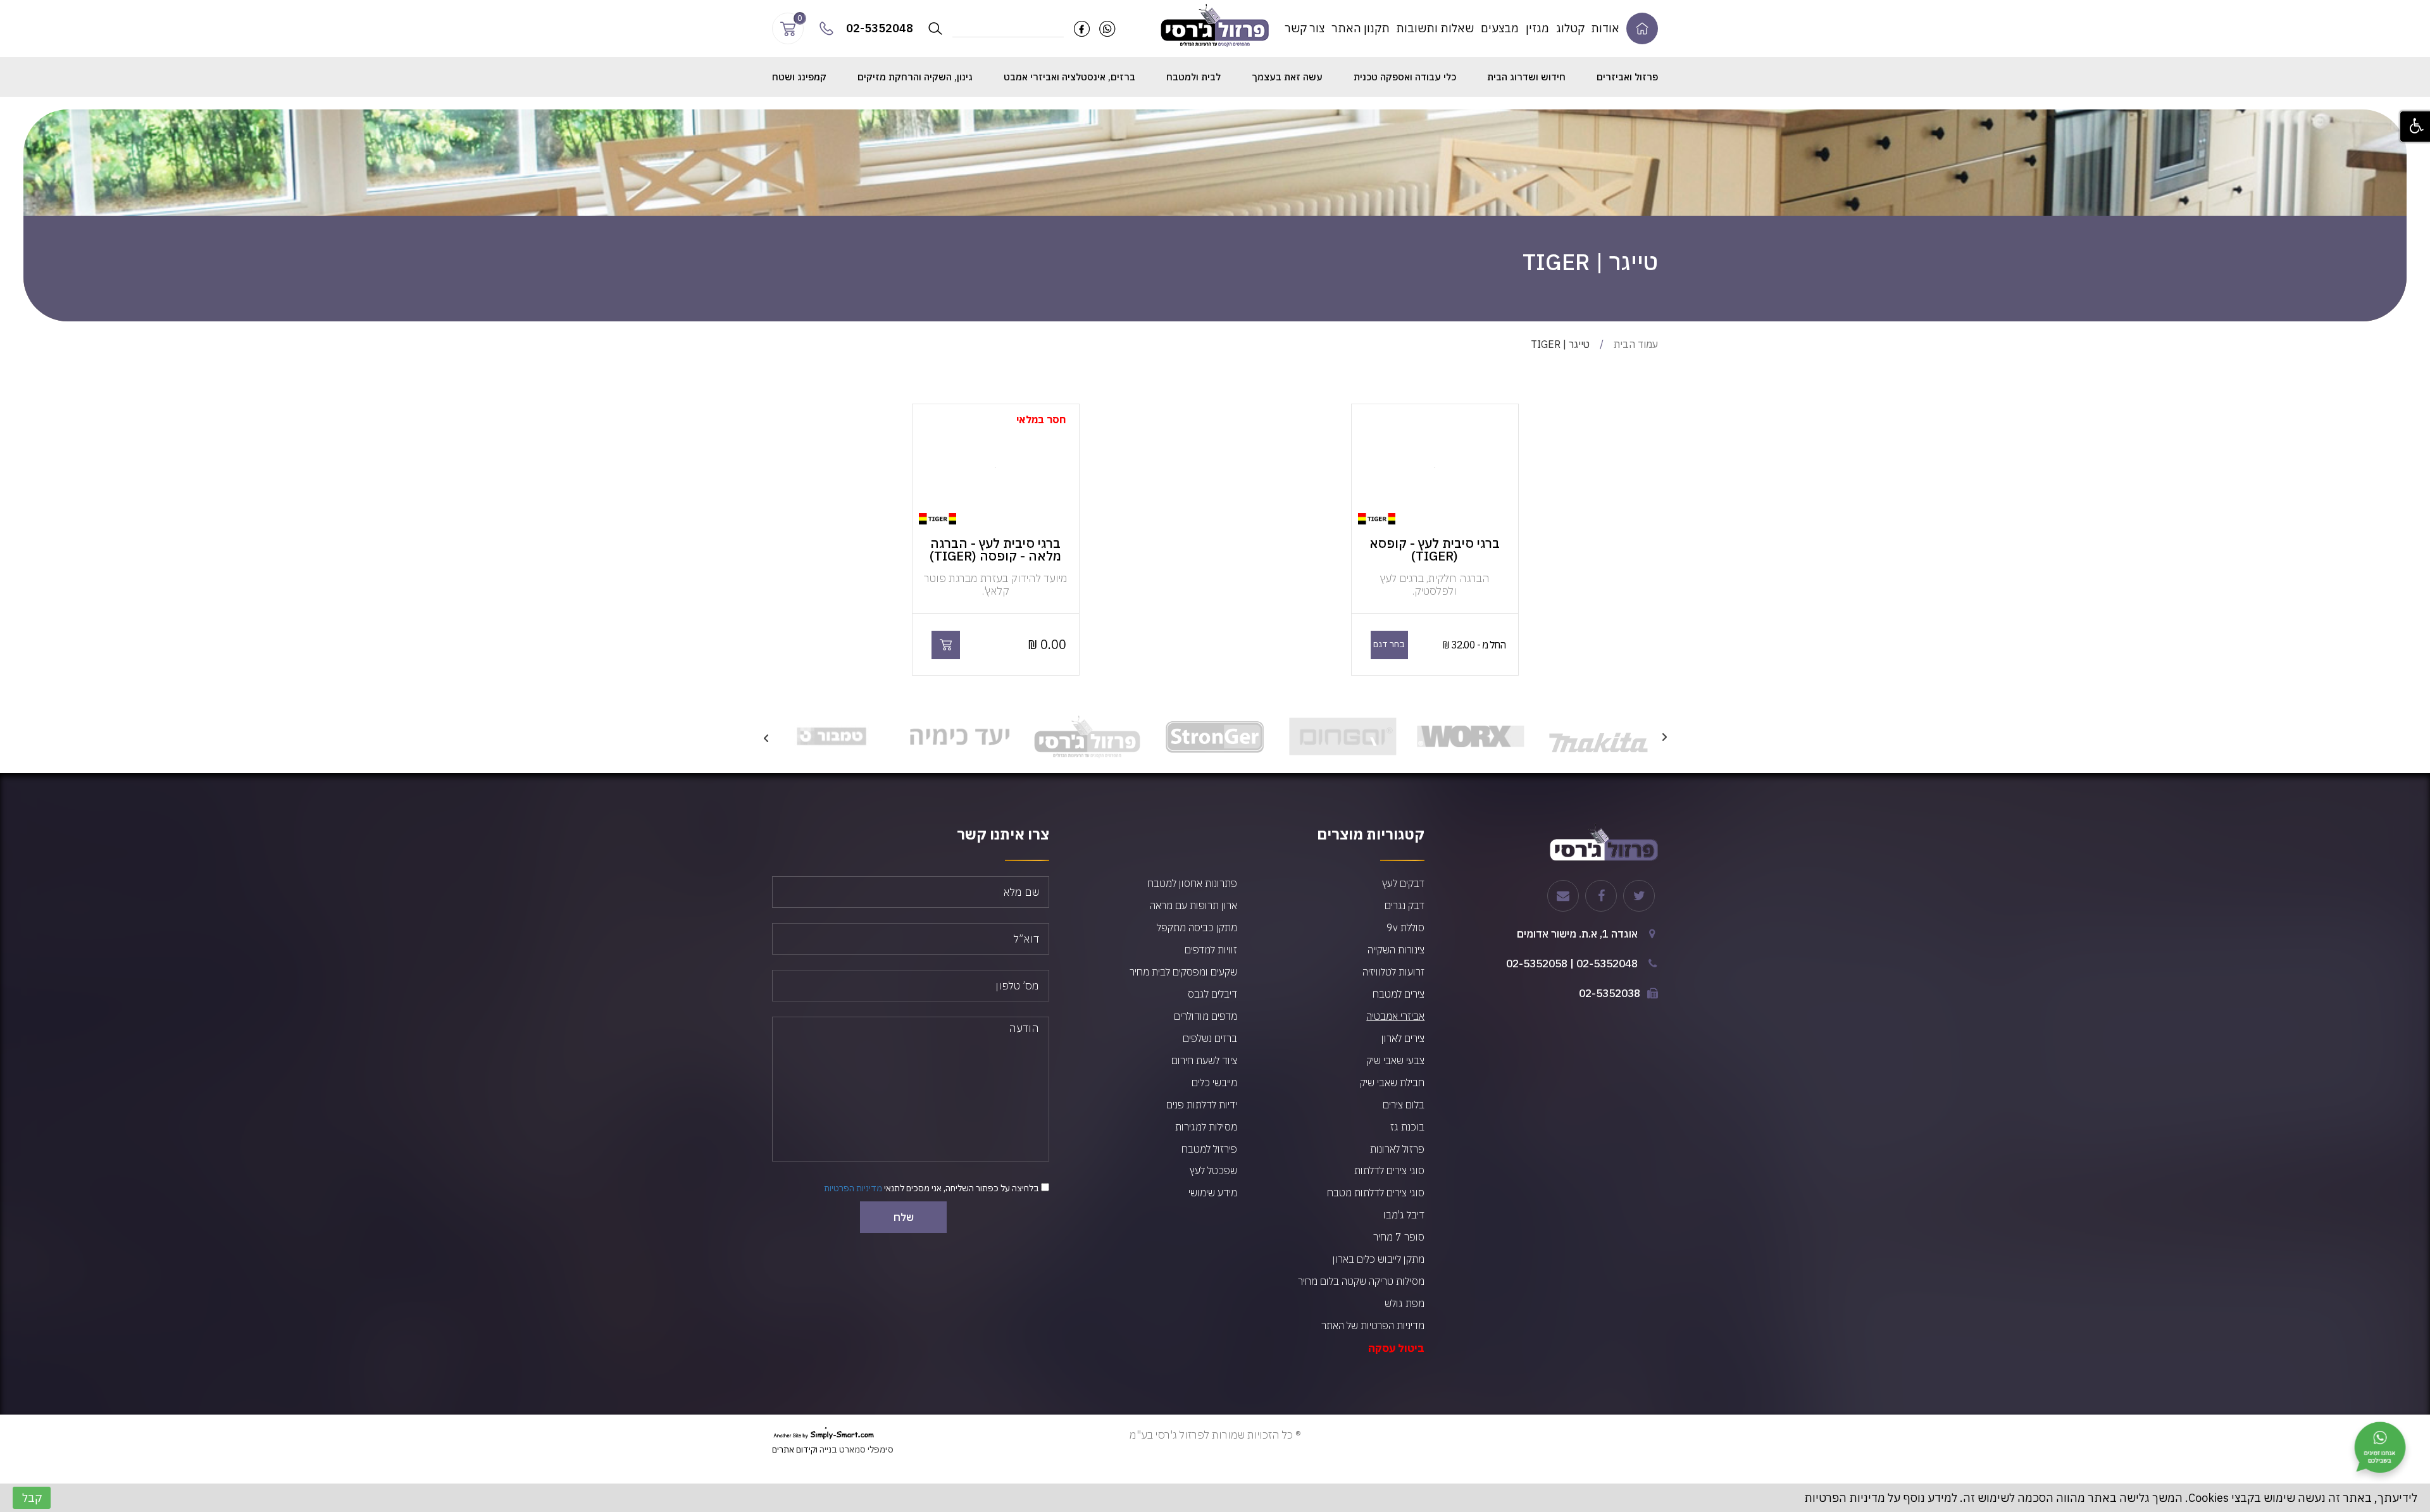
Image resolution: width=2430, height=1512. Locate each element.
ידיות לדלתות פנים (1202, 1105)
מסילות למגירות (1206, 1127)
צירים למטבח (1399, 994)
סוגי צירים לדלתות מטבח (1376, 1193)
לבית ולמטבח (1193, 77)
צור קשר (1305, 28)
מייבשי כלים (1214, 1082)
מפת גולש (1405, 1303)
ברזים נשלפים (1210, 1038)
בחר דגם (1389, 644)
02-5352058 (1537, 964)
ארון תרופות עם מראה (1193, 905)
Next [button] (766, 736)
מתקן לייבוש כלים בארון (1379, 1259)
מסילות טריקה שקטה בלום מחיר (1361, 1281)
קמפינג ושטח (799, 77)
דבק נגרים (1405, 905)
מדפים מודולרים (1206, 1016)
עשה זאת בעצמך (1287, 77)
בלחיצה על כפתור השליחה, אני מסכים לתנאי (932, 1188)
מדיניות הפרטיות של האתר (1373, 1325)
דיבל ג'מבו (1404, 1215)
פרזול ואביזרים (1627, 77)
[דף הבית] (1642, 28)
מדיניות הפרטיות (853, 1188)
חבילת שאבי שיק (1392, 1082)
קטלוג (1570, 28)
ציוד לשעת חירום (1204, 1060)
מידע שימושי (1213, 1193)
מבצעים (1500, 28)
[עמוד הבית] (1215, 25)
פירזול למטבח (1209, 1149)
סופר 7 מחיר (1399, 1237)
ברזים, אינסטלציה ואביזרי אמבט (1069, 77)
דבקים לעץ (1403, 883)
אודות (1605, 28)
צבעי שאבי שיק (1395, 1060)
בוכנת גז (1407, 1127)
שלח (904, 1217)
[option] (1657, 737)
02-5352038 (1610, 993)
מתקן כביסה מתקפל (1197, 927)
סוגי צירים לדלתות (1389, 1170)
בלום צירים (1404, 1105)
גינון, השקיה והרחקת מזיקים (915, 77)
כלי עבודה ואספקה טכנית (1405, 77)
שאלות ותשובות (1435, 28)
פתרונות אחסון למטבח (1192, 883)
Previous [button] (1664, 736)
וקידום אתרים (795, 1449)
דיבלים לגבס (1212, 994)
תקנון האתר (1361, 28)
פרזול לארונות (1397, 1149)
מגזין (1537, 28)
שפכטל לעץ (1213, 1170)
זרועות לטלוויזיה (1393, 972)
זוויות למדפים (1211, 950)
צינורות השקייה (1396, 950)
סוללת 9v (1405, 927)
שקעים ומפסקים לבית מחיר (1183, 972)
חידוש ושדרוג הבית (1526, 77)
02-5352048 (1607, 964)
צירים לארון (1403, 1038)
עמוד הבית (1636, 344)
